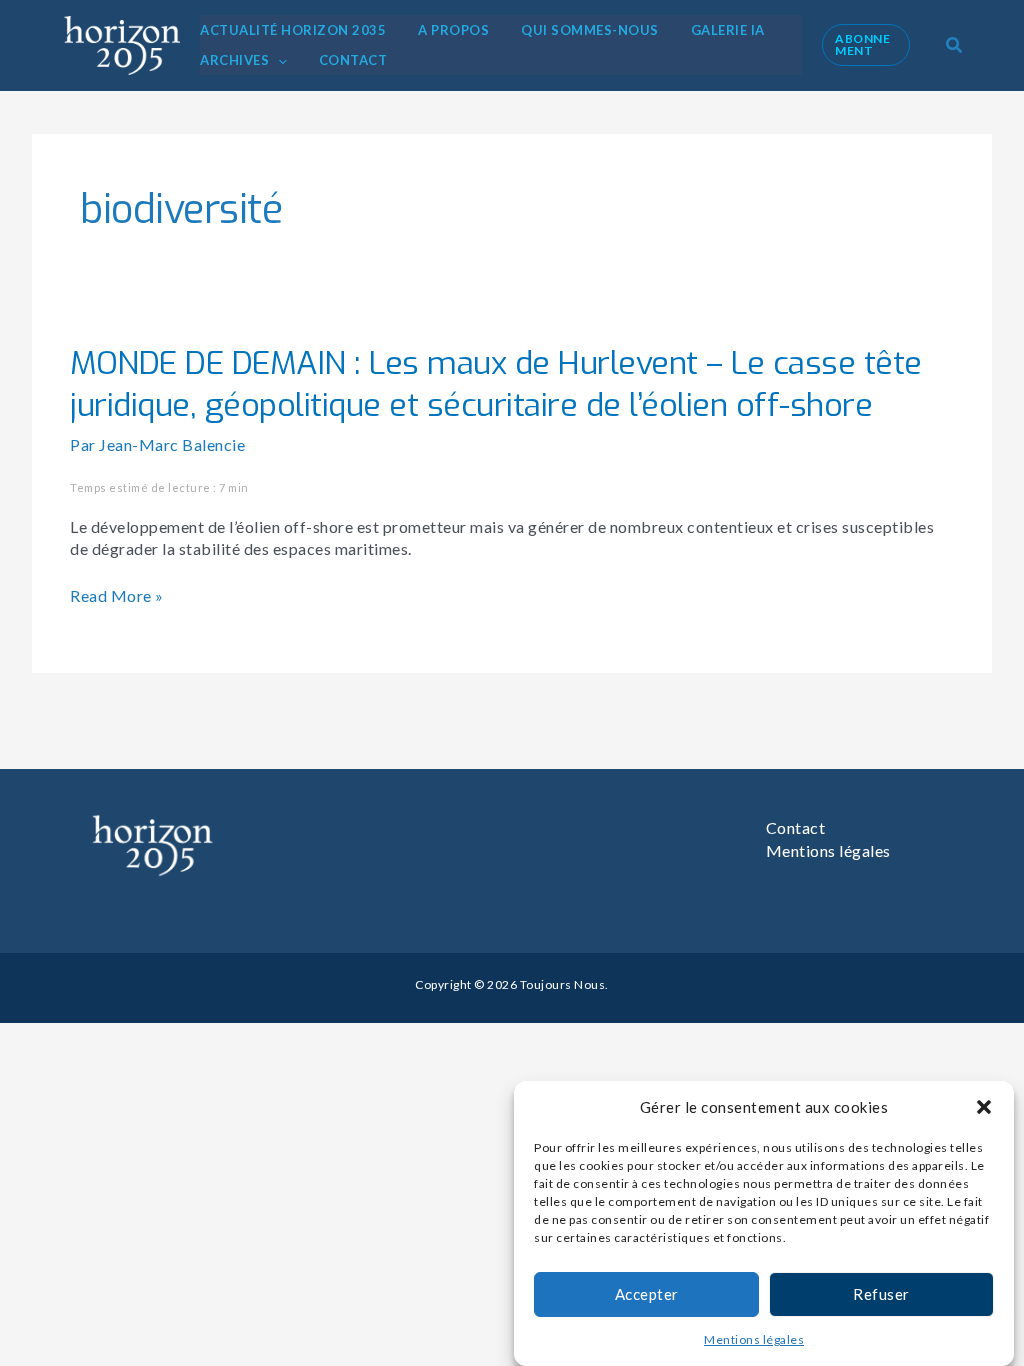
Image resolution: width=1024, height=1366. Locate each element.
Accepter (647, 1294)
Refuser (881, 1294)
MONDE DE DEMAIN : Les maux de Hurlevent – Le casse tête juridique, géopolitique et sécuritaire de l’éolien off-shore (496, 384)
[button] (984, 1107)
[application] (278, 60)
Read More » (117, 596)
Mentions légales (754, 1339)
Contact (796, 827)
